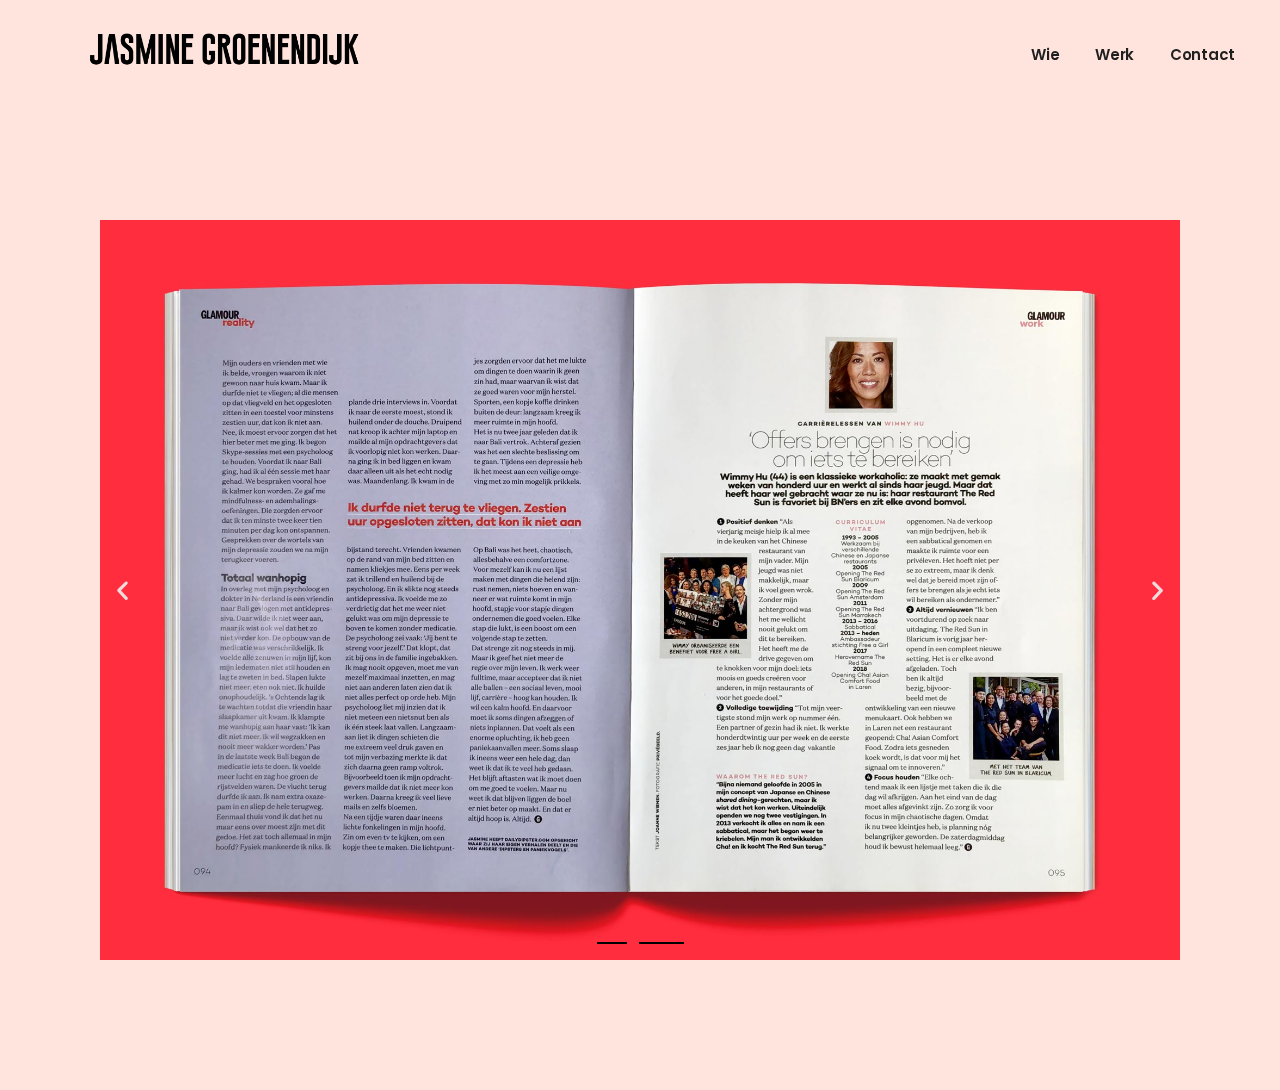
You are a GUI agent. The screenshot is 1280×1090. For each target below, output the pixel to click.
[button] (122, 590)
